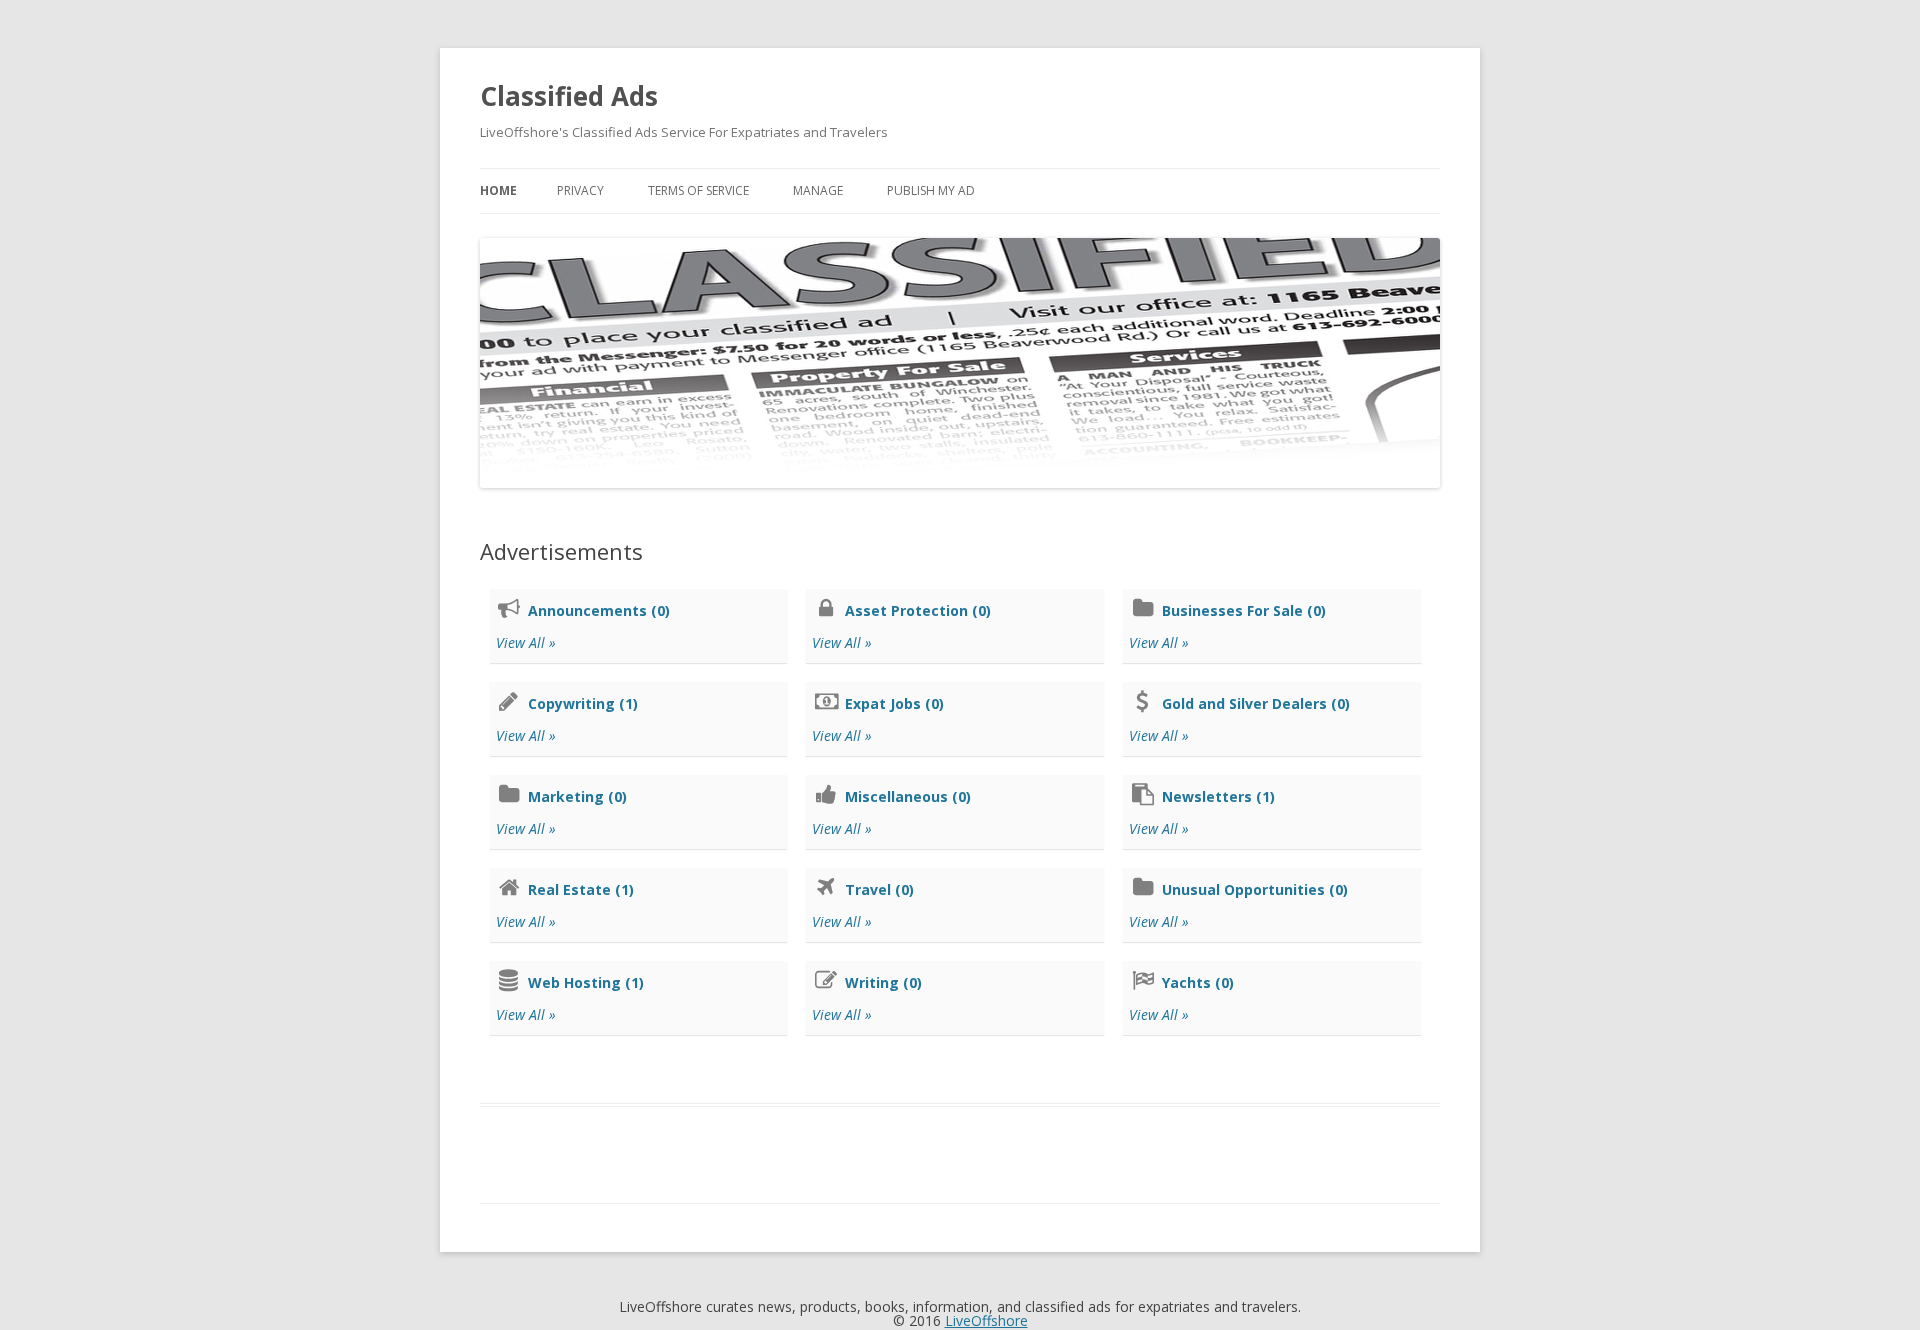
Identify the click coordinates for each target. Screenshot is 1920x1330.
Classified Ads (569, 96)
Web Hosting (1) (586, 982)
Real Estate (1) (581, 889)
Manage (818, 190)
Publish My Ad (931, 190)
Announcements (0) (599, 610)
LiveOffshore (986, 1320)
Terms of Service (698, 190)
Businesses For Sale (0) (1244, 610)
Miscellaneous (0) (908, 796)
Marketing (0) (577, 796)
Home (498, 190)
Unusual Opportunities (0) (1255, 889)
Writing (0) (883, 982)
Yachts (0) (1198, 982)
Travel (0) (879, 889)
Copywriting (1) (583, 703)
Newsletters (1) (1218, 796)
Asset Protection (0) (918, 610)
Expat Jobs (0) (894, 703)
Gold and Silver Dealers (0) (1256, 703)
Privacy (580, 190)
